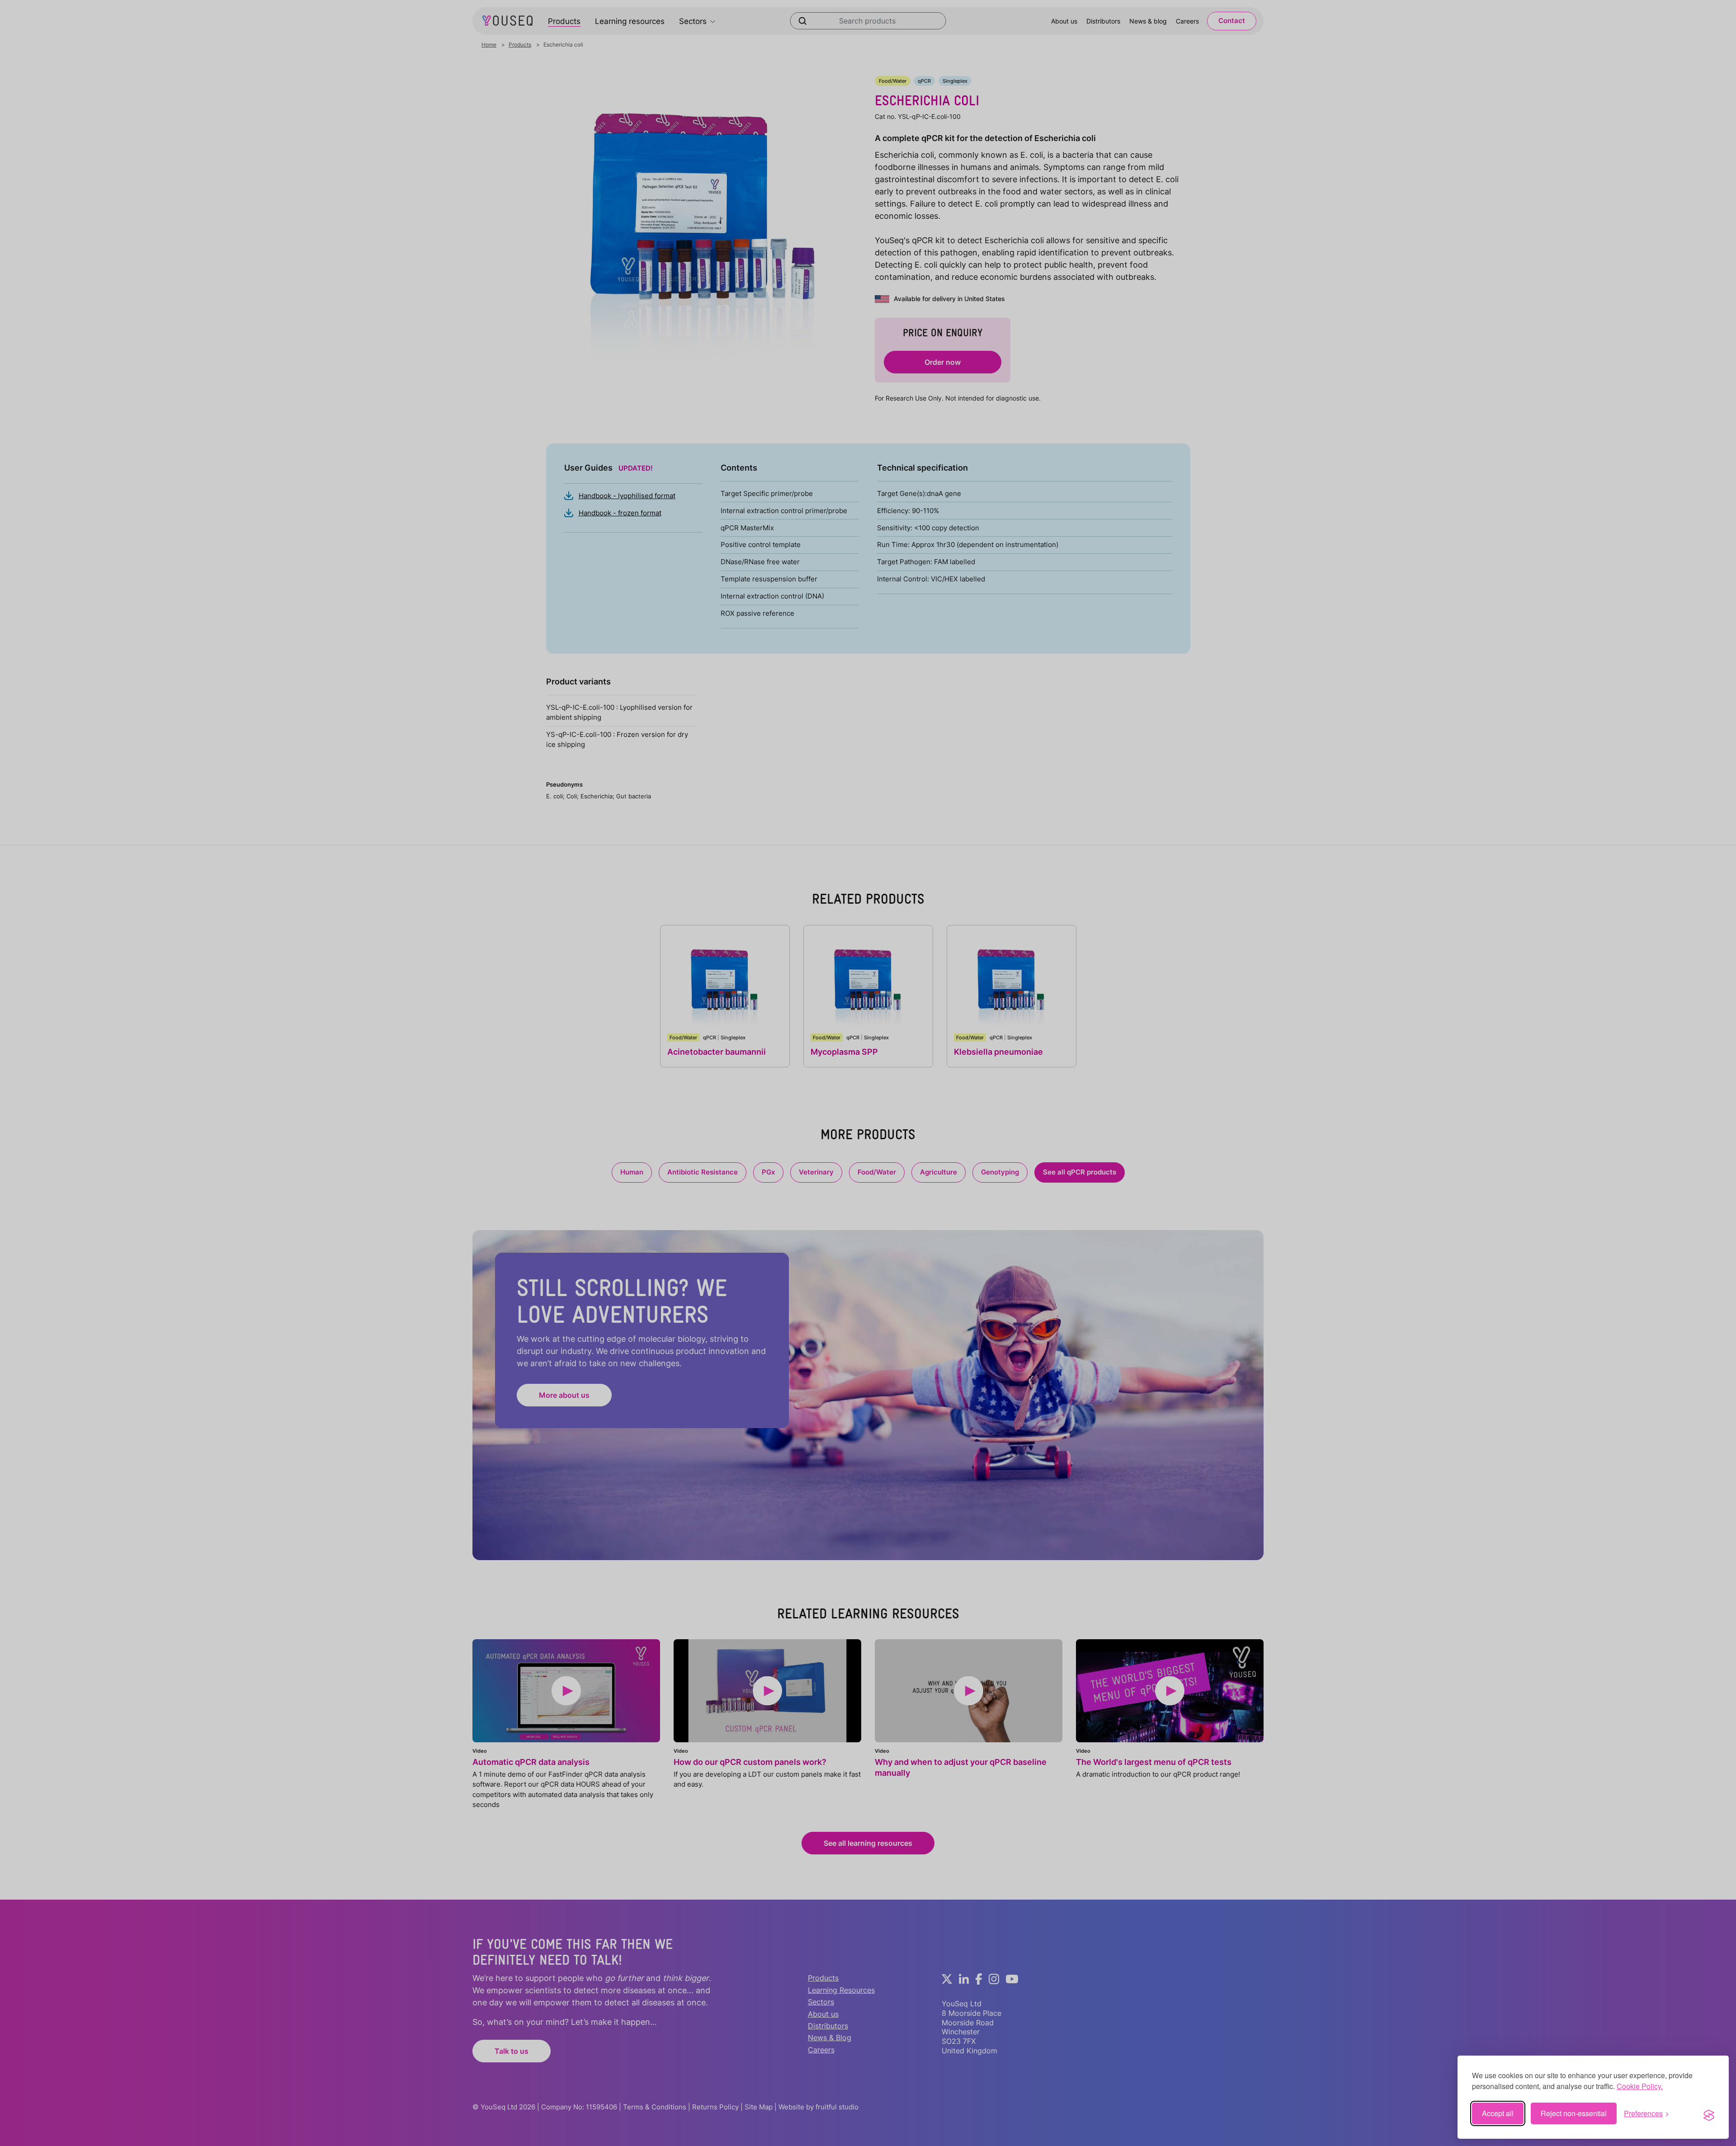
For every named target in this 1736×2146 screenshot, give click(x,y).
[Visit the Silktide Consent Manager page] (1709, 2113)
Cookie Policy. (1640, 2086)
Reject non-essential (1574, 2113)
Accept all (1498, 2113)
